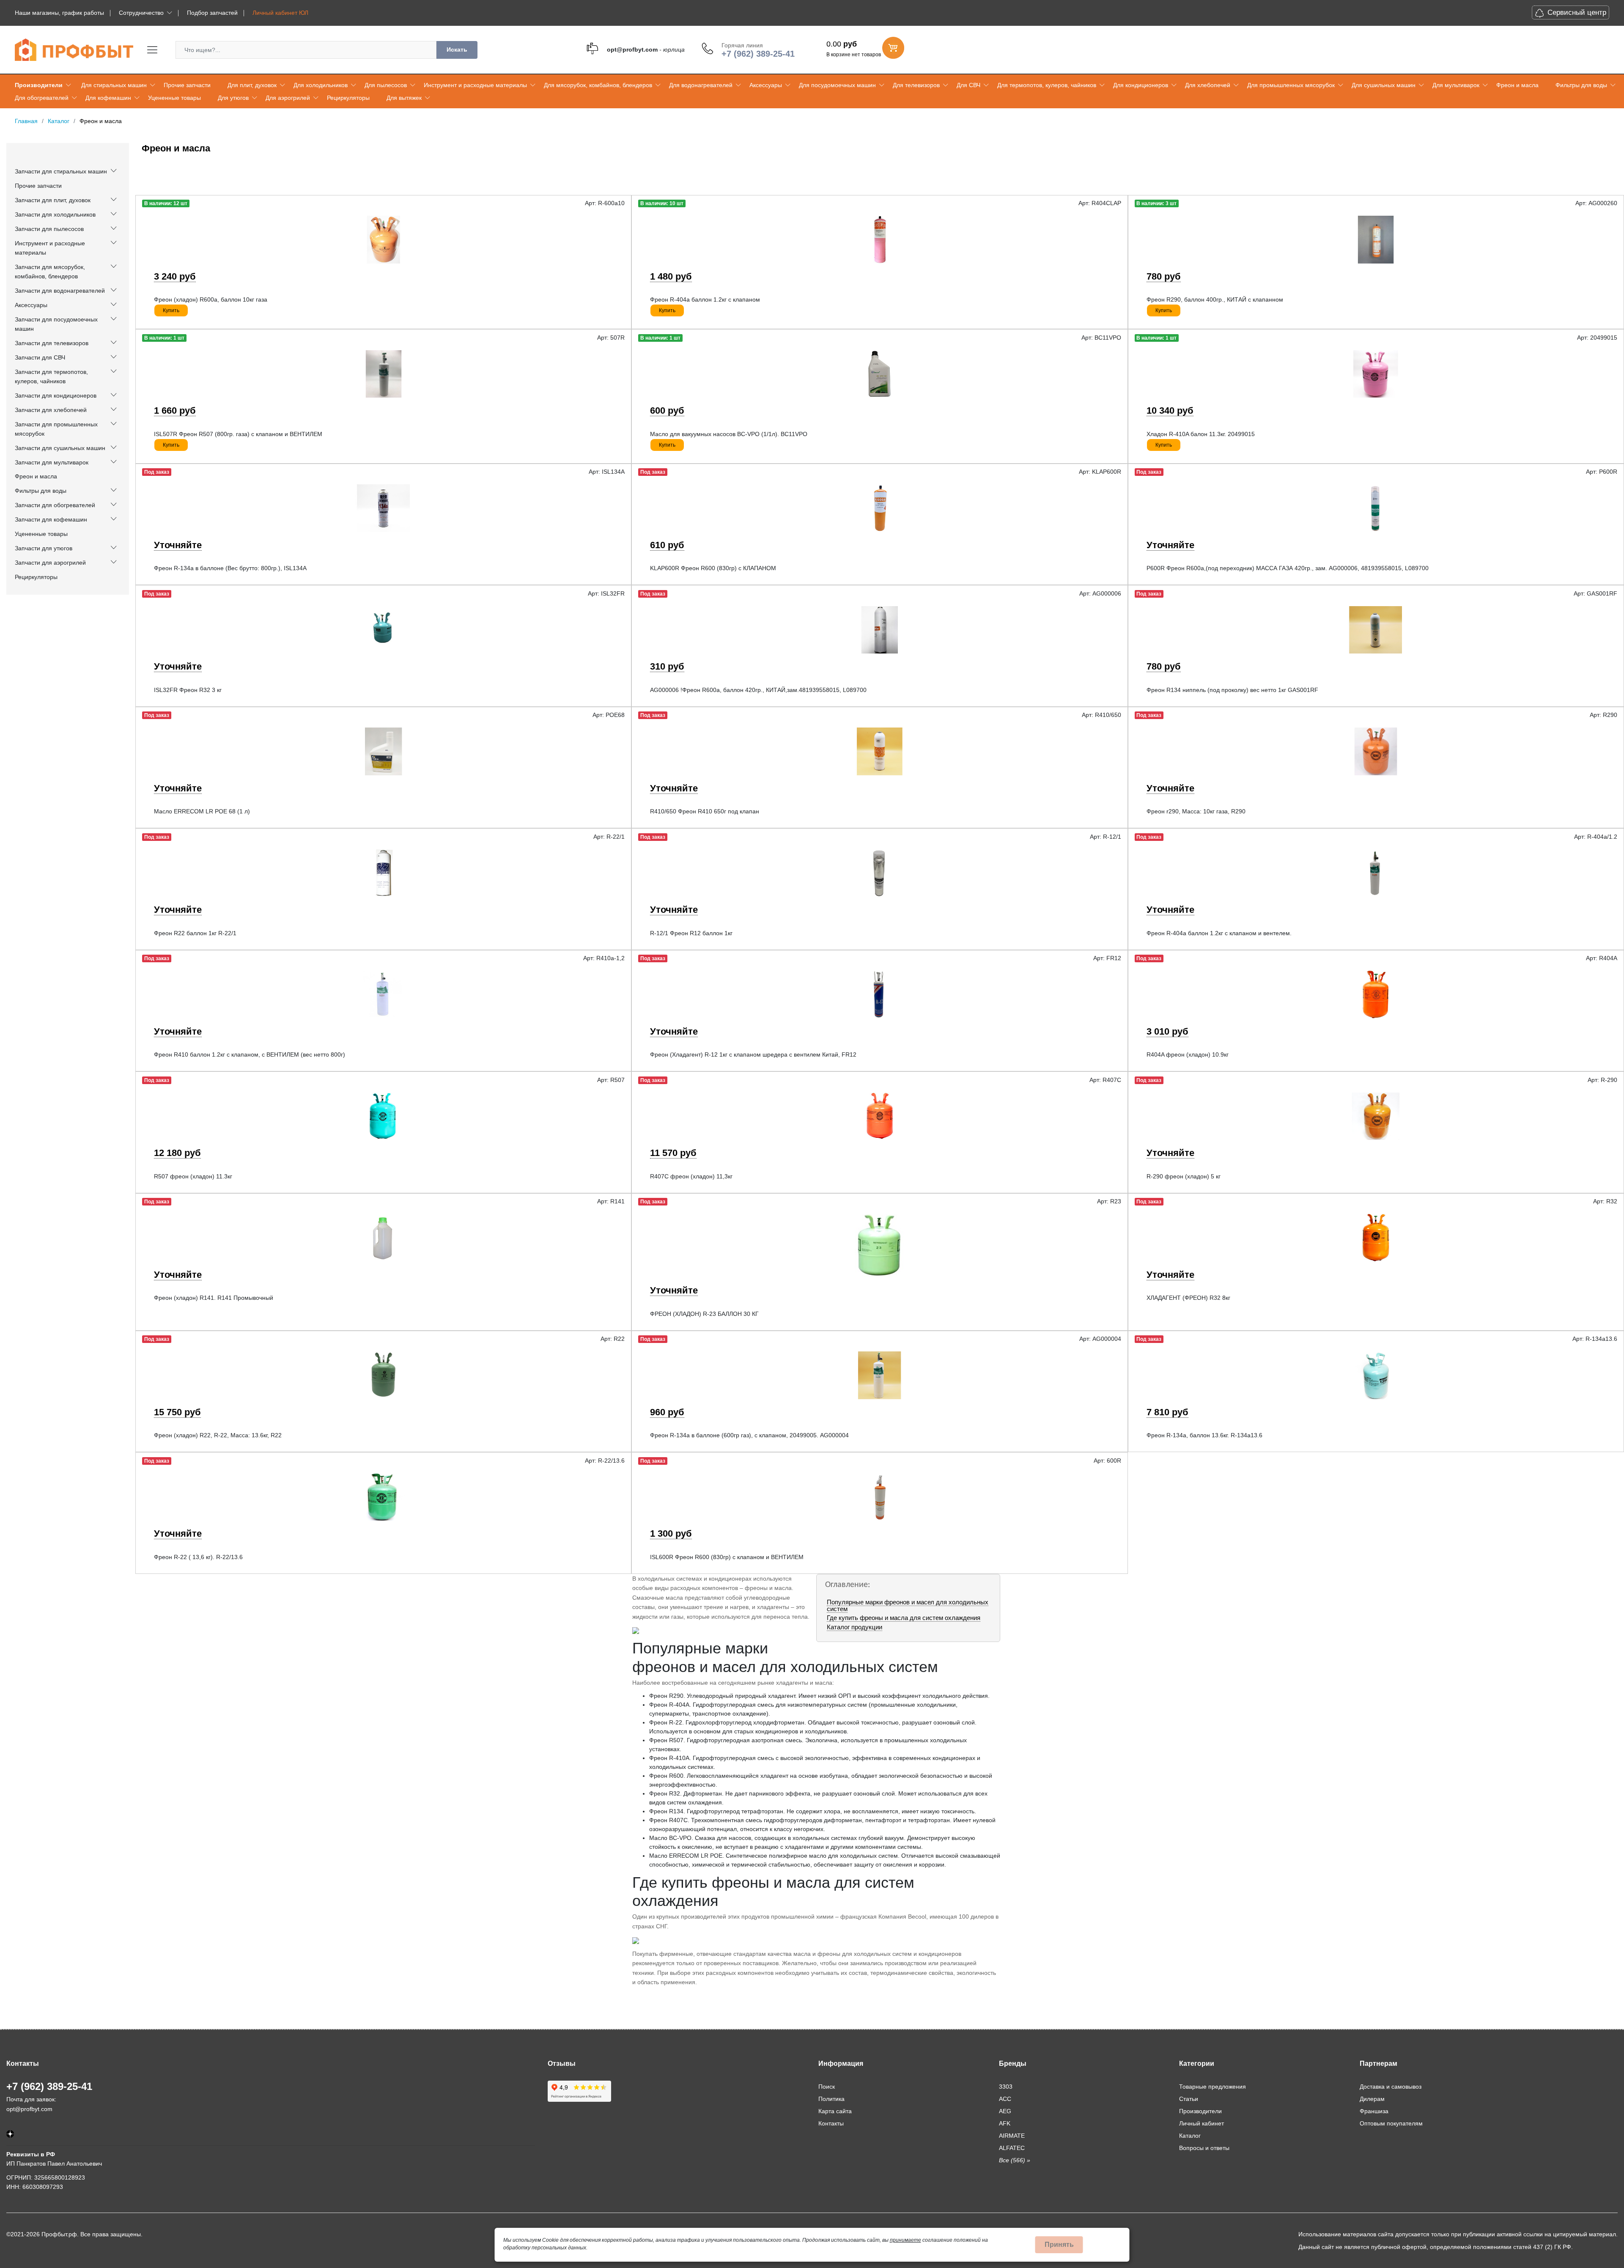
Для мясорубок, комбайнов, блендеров (598, 85)
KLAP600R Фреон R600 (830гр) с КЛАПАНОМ (713, 568)
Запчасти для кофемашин (51, 519)
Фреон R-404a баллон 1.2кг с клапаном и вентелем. (1219, 933)
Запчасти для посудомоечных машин (56, 324)
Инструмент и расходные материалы (475, 85)
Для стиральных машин (114, 85)
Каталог (1190, 2136)
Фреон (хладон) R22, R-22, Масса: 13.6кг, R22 (218, 1435)
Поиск (827, 2087)
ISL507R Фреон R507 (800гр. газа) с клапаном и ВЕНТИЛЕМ (238, 434)
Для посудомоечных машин (837, 85)
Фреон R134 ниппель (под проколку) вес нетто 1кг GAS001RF (1232, 690)
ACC (1005, 2099)
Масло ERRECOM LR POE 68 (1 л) (202, 811)
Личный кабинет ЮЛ (280, 13)
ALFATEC (1012, 2148)
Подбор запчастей (212, 13)
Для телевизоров (916, 85)
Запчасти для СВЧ (40, 357)
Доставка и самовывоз (1391, 2087)
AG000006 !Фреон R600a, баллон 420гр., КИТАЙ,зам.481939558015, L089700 (758, 690)
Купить (171, 310)
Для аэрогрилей (288, 98)
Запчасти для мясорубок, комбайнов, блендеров (50, 272)
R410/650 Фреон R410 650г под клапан (705, 811)
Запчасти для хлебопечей (51, 410)
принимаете (905, 2240)
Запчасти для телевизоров (52, 343)
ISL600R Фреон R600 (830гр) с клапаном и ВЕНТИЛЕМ (727, 1557)
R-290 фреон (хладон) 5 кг (1184, 1176)
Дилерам (1372, 2099)
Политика (831, 2099)
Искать (457, 49)
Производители (39, 85)
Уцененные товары (174, 98)
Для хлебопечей (1208, 85)
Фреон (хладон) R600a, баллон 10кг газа (211, 299)
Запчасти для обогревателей (55, 505)
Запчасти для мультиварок (52, 462)
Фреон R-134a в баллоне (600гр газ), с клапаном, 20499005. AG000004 (749, 1435)
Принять (1059, 2245)
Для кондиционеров (1141, 85)
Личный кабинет (1202, 2123)
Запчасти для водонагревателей (60, 291)
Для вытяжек (404, 98)
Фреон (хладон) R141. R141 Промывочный (214, 1298)
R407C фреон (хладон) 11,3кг (691, 1176)
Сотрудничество (141, 13)
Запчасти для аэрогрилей (50, 563)
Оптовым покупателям (1391, 2123)
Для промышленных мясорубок (1291, 85)
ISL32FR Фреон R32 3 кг (188, 690)
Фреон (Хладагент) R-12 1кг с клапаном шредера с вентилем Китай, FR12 (753, 1054)
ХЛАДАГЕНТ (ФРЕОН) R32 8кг (1188, 1298)
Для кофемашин (108, 98)
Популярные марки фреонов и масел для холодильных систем (908, 1605)
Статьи (1189, 2099)
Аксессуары (766, 85)
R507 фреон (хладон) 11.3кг (193, 1176)
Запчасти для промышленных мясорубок (56, 429)
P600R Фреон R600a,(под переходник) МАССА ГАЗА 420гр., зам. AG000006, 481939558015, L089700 (1288, 568)
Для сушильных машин (1384, 85)
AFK (1005, 2123)
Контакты (831, 2123)
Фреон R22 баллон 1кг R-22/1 (195, 933)
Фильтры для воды (1581, 85)
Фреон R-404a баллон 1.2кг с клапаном (705, 299)
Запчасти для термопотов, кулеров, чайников (51, 376)
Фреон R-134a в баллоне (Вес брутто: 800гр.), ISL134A (230, 568)
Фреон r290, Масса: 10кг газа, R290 (1196, 811)
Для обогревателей (42, 98)
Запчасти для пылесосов (49, 229)
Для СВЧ (968, 85)
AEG (1005, 2111)
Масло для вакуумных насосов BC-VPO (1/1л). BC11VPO (729, 434)
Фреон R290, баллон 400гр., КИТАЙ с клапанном (1215, 299)
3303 (1006, 2087)
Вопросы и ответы (1204, 2148)
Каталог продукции (855, 1627)
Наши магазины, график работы (59, 13)
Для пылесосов (386, 85)
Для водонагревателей (701, 85)
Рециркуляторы (348, 98)
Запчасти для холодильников (55, 214)
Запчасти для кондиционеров (56, 395)
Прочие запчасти (187, 85)
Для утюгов (233, 98)
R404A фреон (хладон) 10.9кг (1188, 1054)
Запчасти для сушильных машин (60, 448)
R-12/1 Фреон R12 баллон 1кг (691, 933)
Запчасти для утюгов (44, 548)
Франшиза (1374, 2111)
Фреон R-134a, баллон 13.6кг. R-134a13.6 (1204, 1435)
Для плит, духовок (252, 85)
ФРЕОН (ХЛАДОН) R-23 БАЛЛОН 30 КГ (704, 1314)
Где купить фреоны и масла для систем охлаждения (904, 1618)
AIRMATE (1012, 2136)
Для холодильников (321, 85)
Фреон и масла (1517, 85)
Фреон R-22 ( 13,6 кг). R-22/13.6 (198, 1557)
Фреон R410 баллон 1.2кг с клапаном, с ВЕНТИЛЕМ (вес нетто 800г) (250, 1054)
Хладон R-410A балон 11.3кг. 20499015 (1201, 434)
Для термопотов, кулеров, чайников (1047, 85)
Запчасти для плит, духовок (53, 200)
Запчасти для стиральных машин (61, 171)
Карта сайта (835, 2111)
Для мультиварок (1456, 85)
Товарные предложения (1213, 2087)
